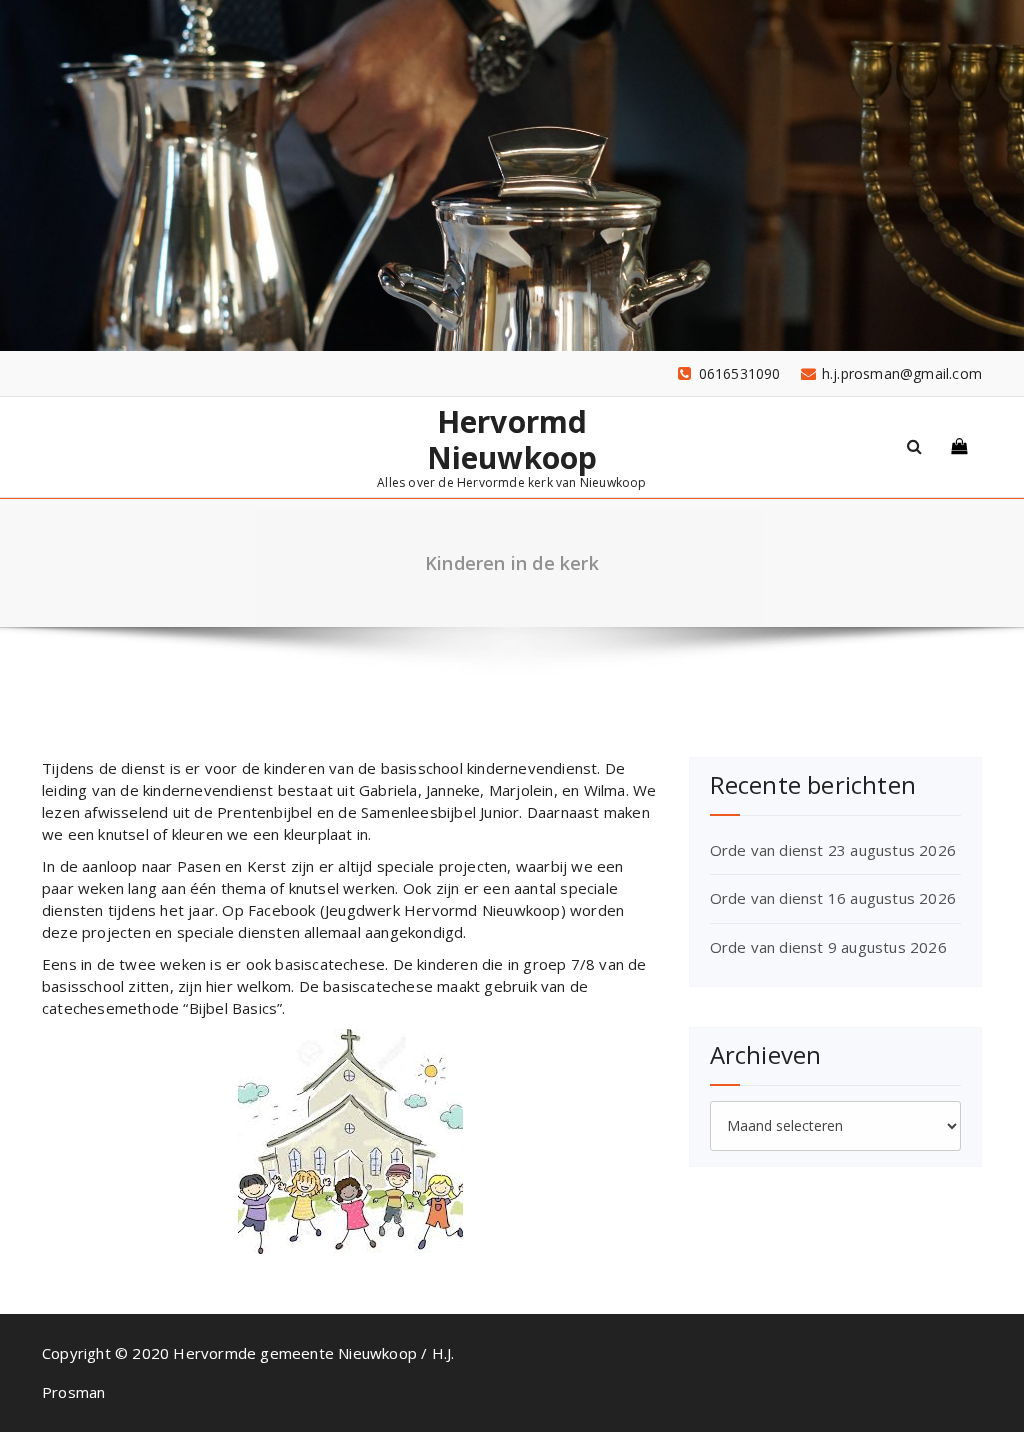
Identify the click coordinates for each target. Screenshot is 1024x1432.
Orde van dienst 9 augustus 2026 (828, 947)
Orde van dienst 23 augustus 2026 (833, 850)
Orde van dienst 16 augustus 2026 (833, 898)
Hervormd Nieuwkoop (512, 440)
